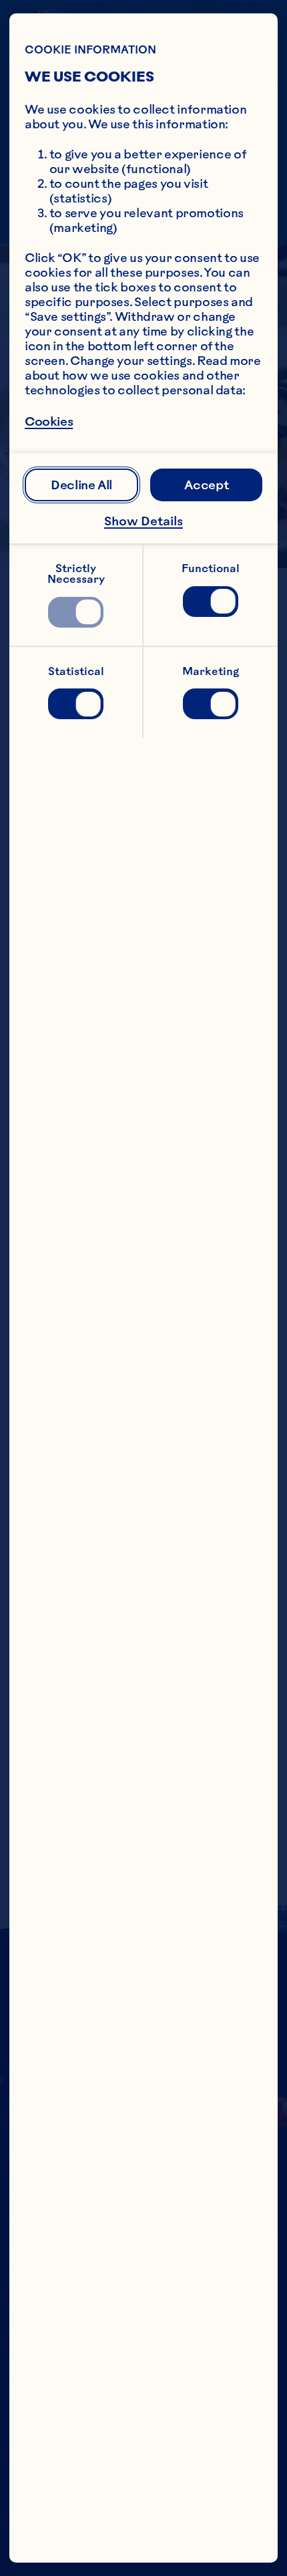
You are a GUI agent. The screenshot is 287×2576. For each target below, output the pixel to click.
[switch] (76, 612)
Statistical (76, 671)
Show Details (143, 521)
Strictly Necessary (76, 573)
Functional (211, 568)
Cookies (49, 422)
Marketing (211, 671)
